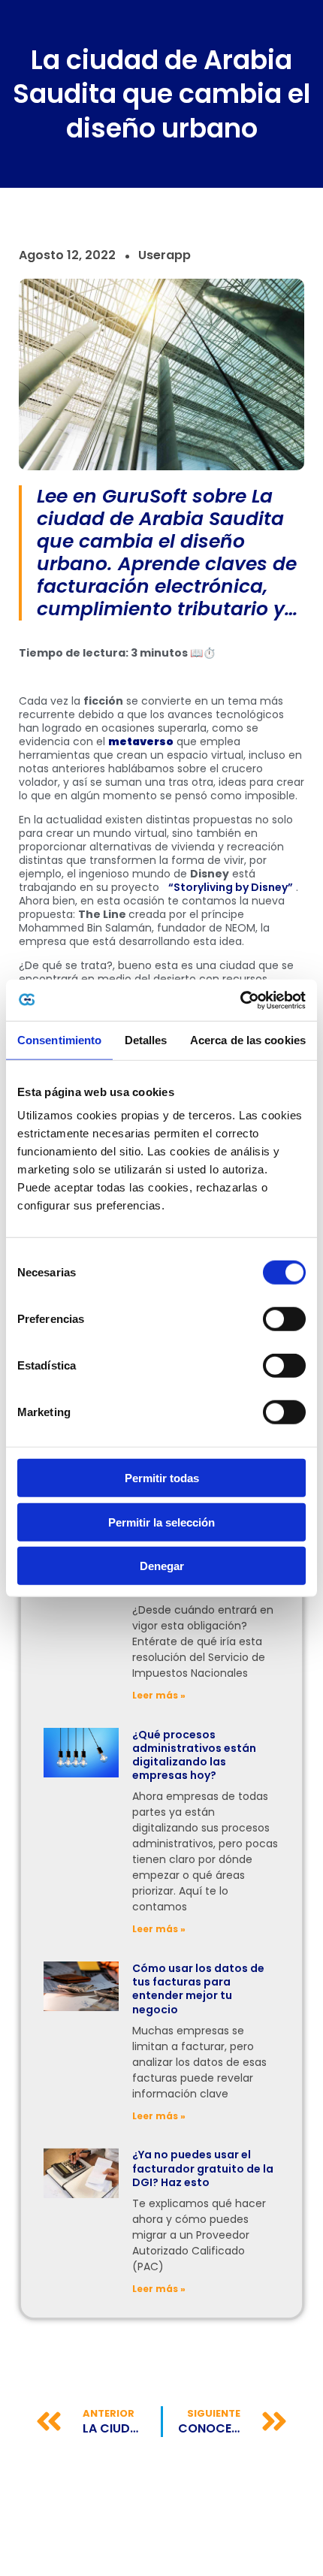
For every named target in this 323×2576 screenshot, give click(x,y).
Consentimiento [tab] (59, 1040)
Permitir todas (162, 1478)
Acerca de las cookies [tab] (248, 1040)
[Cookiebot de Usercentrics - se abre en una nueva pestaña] (240, 1000)
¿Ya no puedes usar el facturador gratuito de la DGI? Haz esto (203, 2168)
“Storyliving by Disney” (231, 887)
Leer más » (159, 1695)
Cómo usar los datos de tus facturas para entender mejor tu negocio (198, 1989)
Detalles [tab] (146, 1040)
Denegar (162, 1566)
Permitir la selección (161, 1522)
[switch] (284, 1319)
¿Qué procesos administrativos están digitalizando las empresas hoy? (194, 1755)
